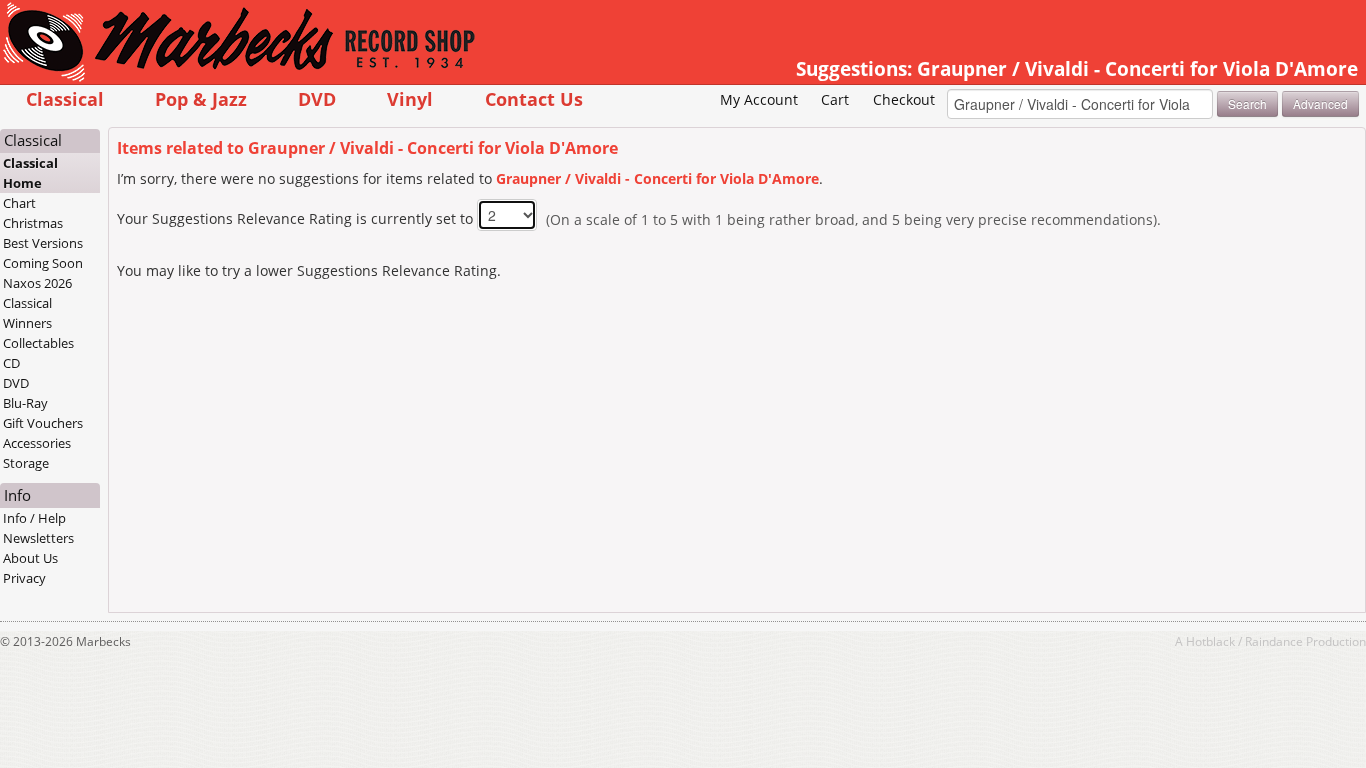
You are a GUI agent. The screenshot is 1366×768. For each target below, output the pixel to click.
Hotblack (1210, 641)
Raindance (1274, 641)
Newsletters (38, 538)
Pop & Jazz (201, 98)
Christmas (33, 223)
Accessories (37, 443)
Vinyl (410, 98)
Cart (835, 99)
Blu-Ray (25, 403)
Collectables (38, 343)
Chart (19, 203)
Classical (65, 98)
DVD (317, 98)
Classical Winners (27, 313)
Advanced (1320, 103)
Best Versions (43, 243)
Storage (26, 463)
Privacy (24, 578)
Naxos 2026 (37, 283)
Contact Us (534, 98)
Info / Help (34, 518)
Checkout (904, 99)
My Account (759, 99)
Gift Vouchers (43, 423)
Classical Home (30, 173)
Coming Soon (43, 263)
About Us (30, 558)
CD (11, 363)
